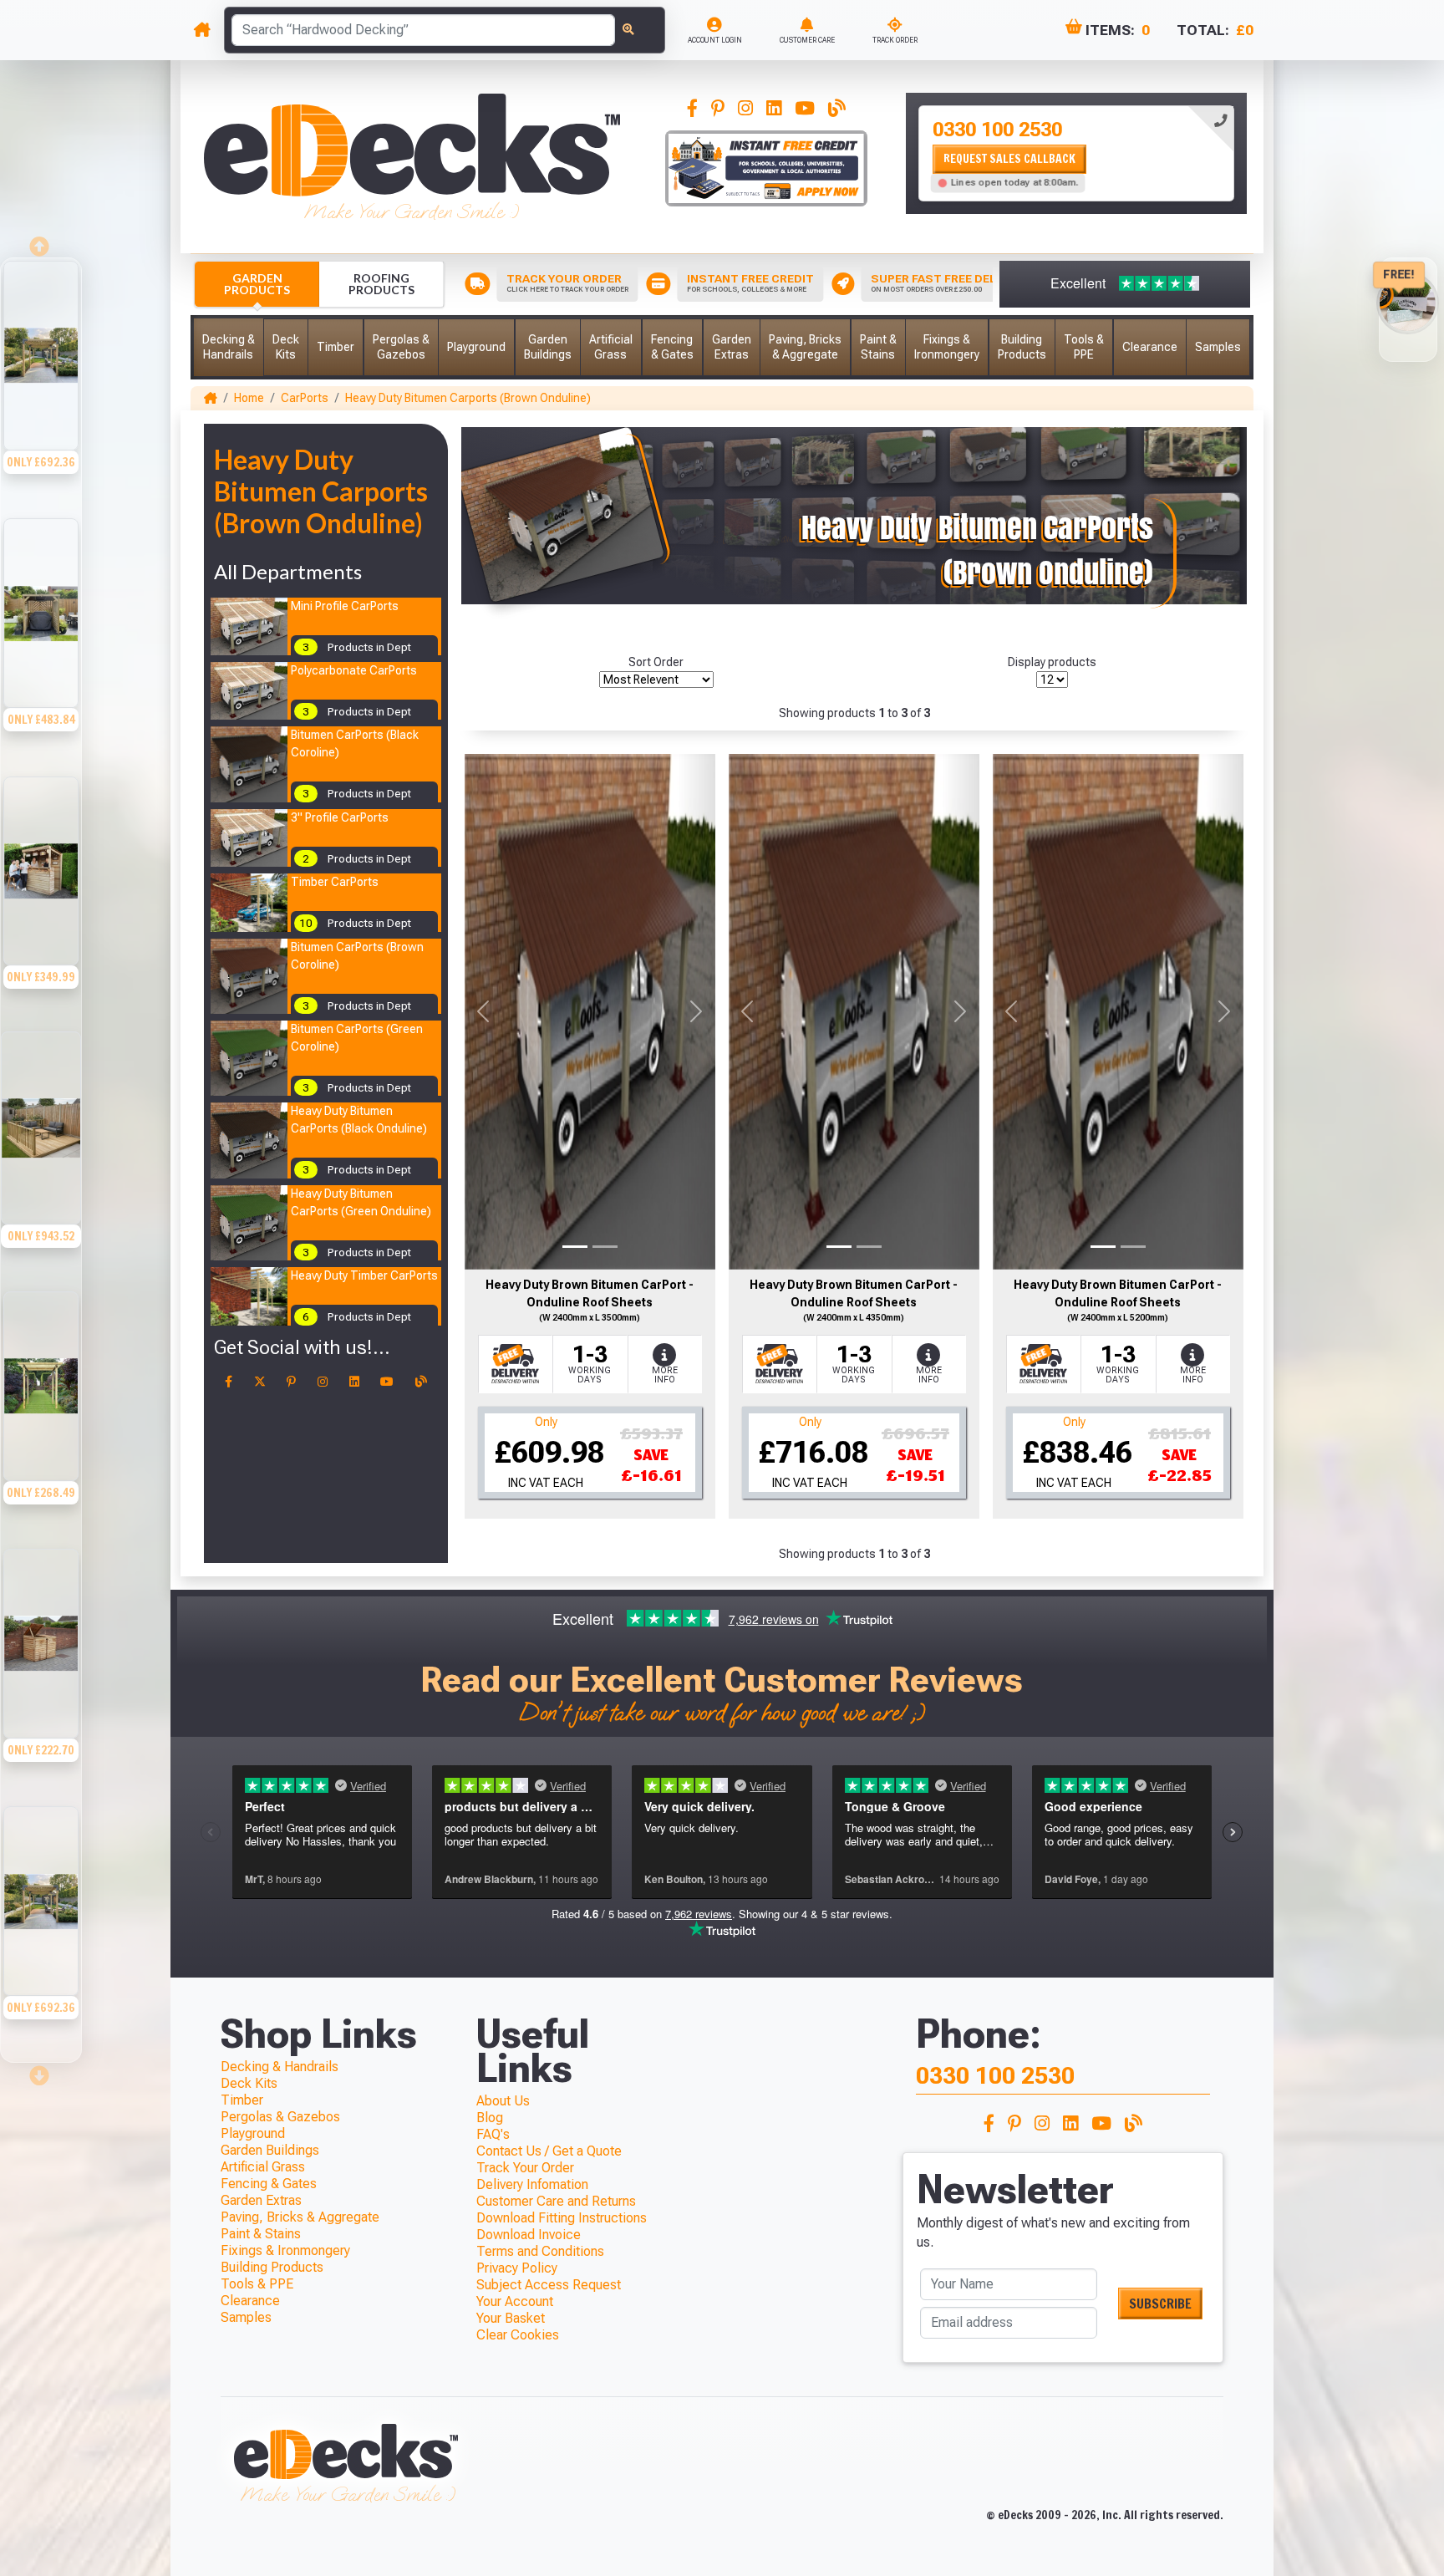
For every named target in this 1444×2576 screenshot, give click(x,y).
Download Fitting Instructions (562, 2218)
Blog (490, 2118)
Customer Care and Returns (556, 2201)
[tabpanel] (1076, 153)
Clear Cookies (518, 2335)
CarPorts (305, 398)
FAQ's (493, 2134)
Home (249, 398)
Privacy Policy (517, 2268)
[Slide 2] (605, 1247)
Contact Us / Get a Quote (549, 2151)
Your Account (515, 2301)
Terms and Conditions (540, 2251)
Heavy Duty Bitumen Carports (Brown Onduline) (468, 398)
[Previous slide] (41, 242)
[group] (41, 387)
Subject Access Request (549, 2285)
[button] (229, 347)
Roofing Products (381, 284)
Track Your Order (525, 2168)
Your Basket (511, 2318)
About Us (503, 2101)
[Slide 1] (575, 1247)
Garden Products (257, 284)
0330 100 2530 (997, 130)
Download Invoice (529, 2235)
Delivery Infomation (532, 2184)
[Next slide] (41, 2070)
